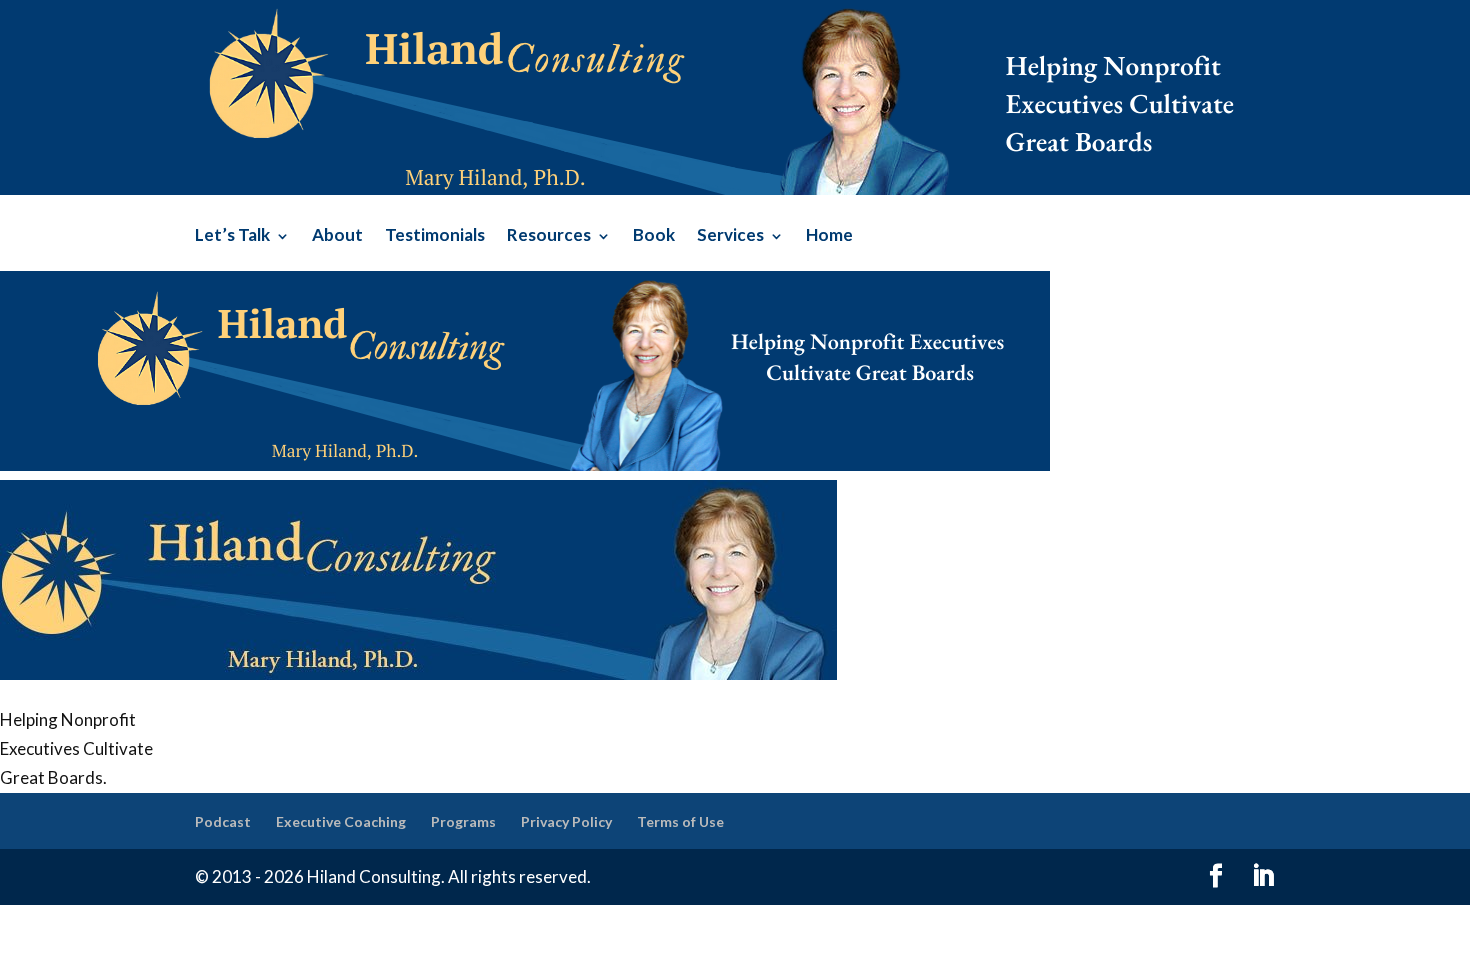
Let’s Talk (232, 236)
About (337, 236)
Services (730, 236)
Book (654, 236)
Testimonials (435, 236)
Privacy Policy (566, 821)
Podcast (223, 821)
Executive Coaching (341, 821)
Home (829, 236)
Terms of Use (680, 821)
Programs (463, 821)
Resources (549, 236)
